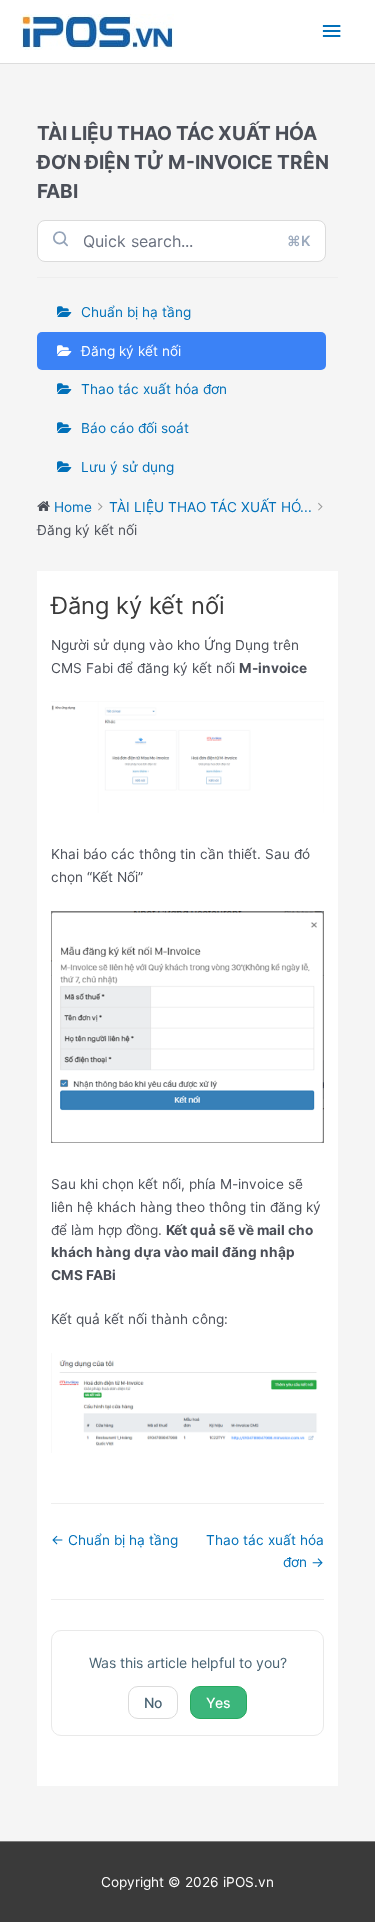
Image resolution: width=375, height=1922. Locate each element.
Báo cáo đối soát (135, 428)
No (153, 1702)
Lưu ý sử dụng (127, 467)
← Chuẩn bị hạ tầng (114, 1540)
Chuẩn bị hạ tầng (136, 312)
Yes (218, 1702)
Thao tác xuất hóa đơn (154, 389)
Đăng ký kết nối (131, 351)
